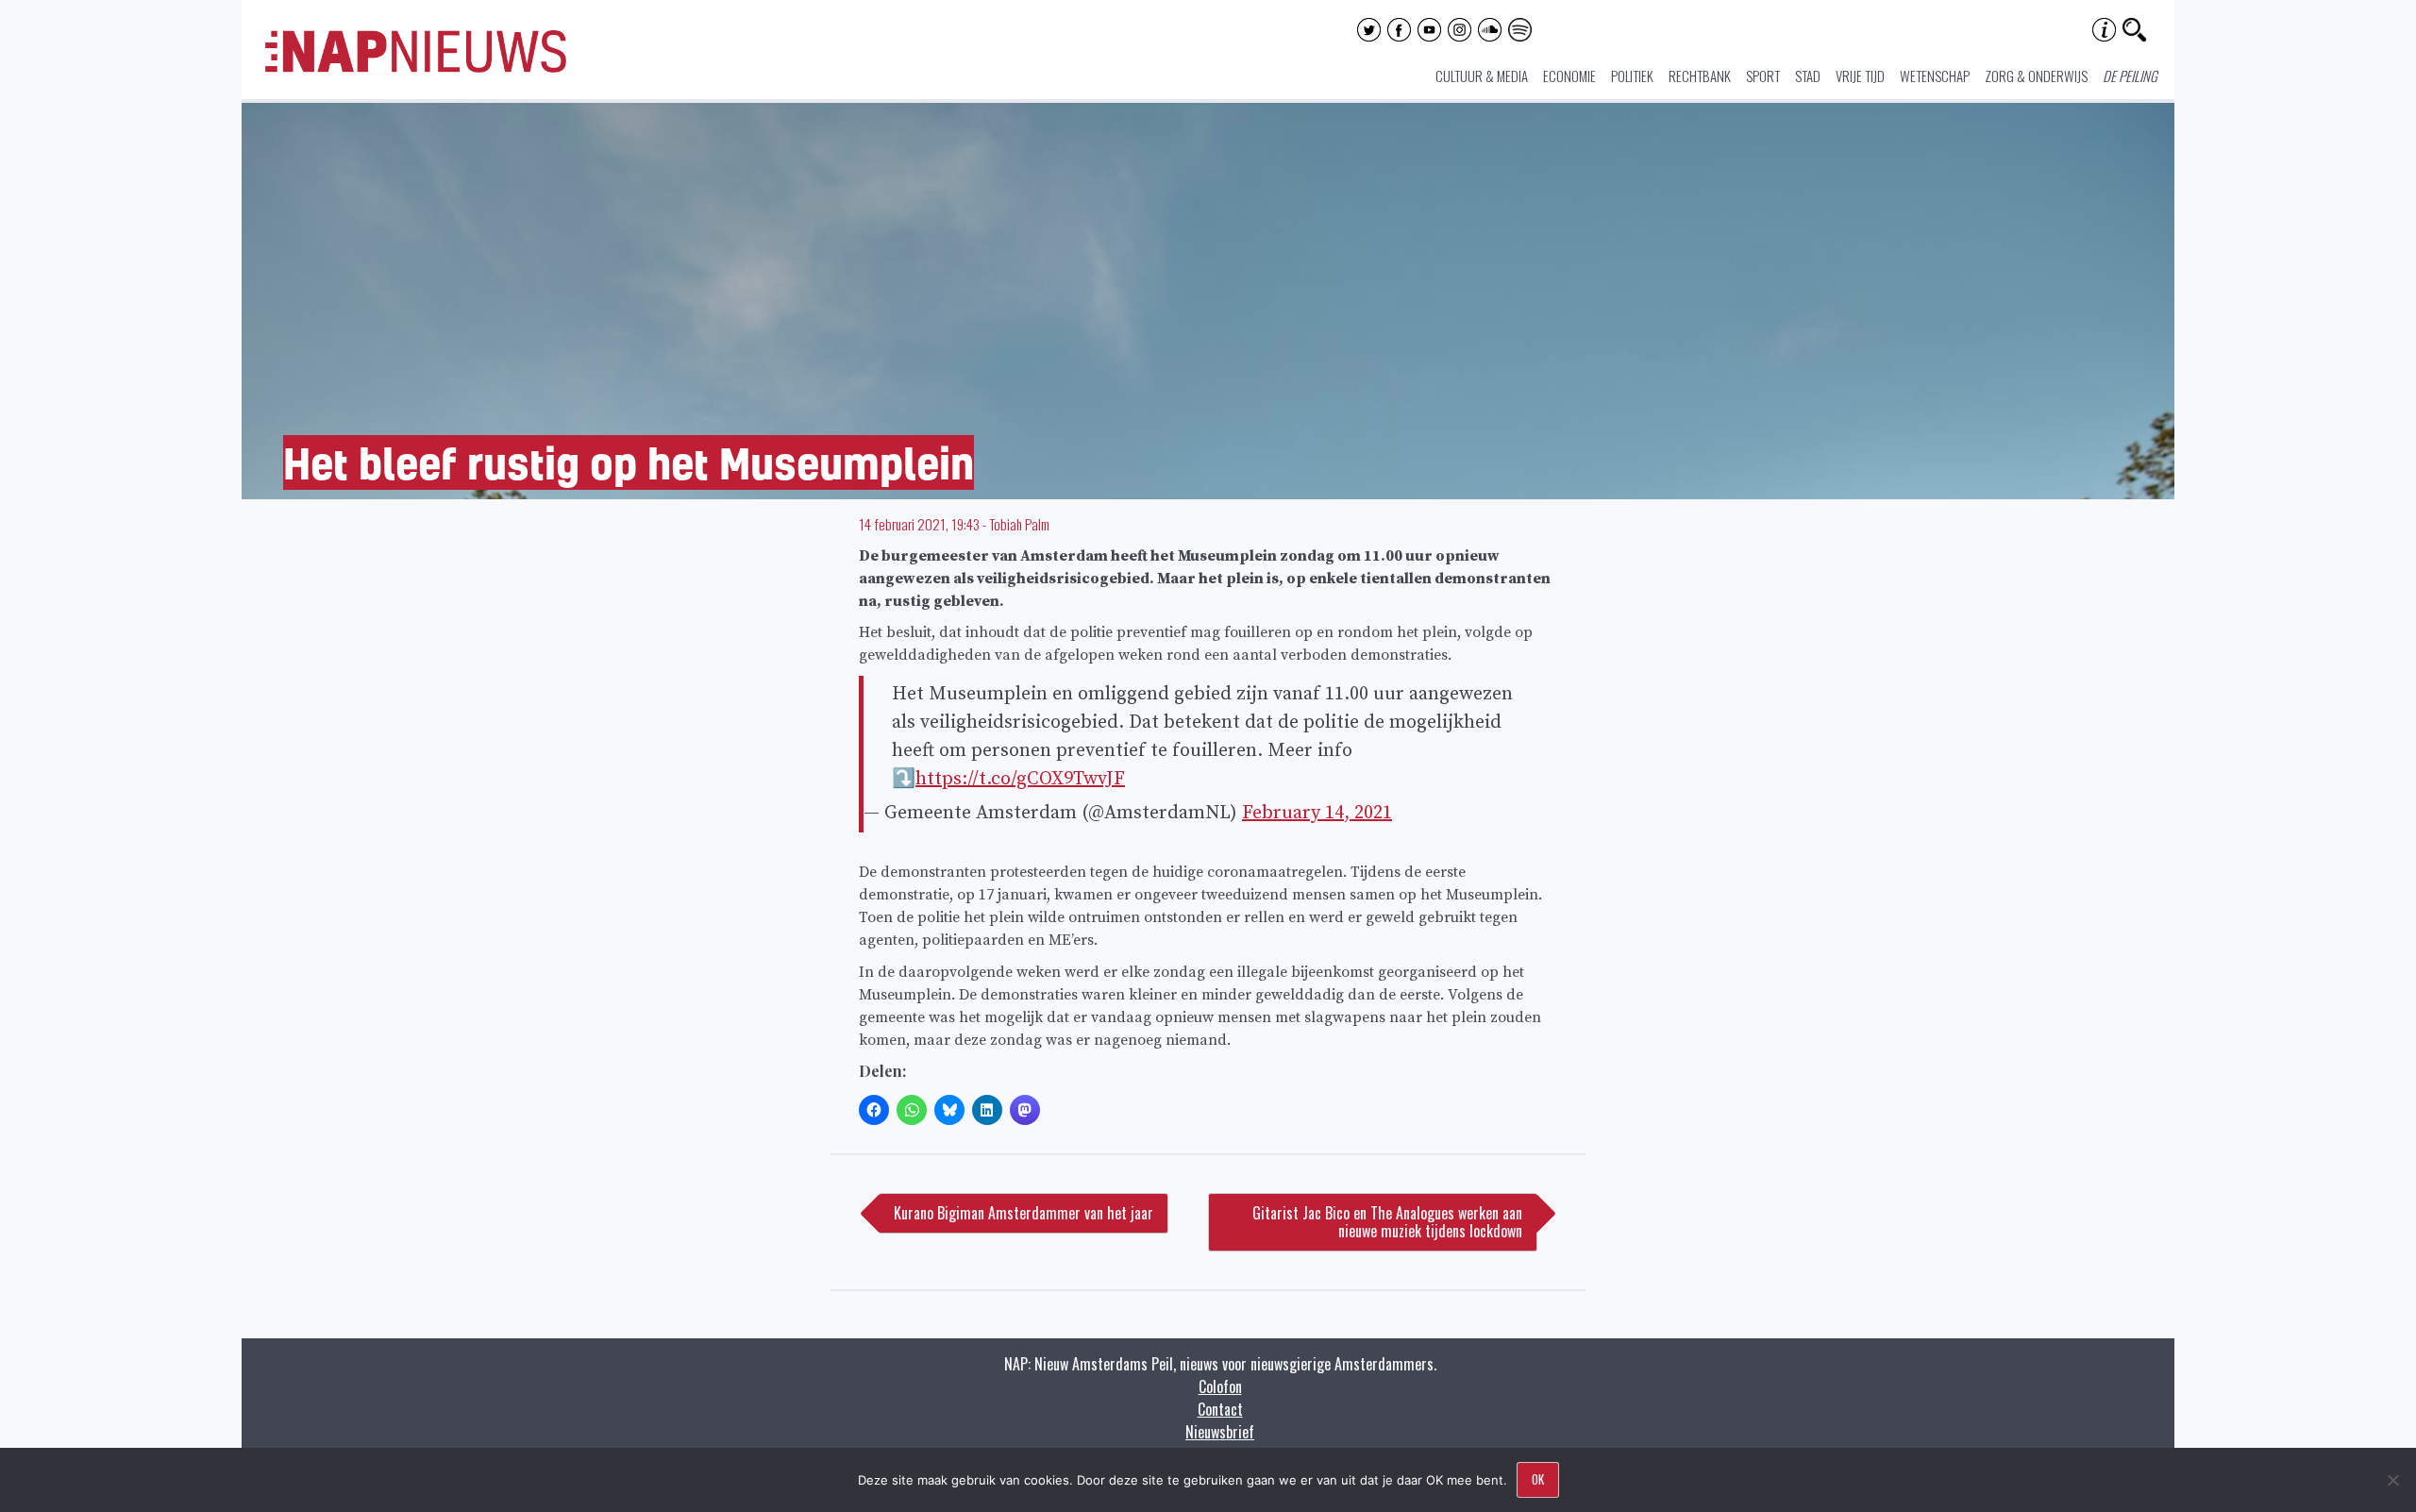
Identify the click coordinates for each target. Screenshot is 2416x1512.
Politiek (1632, 76)
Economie (1569, 76)
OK (1538, 1479)
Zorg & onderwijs (2036, 76)
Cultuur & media (1482, 76)
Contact (1220, 1409)
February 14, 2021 (1317, 813)
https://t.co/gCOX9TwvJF (1020, 779)
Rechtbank (1700, 76)
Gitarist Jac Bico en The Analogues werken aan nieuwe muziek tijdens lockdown (1387, 1222)
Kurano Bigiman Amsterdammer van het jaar (1023, 1213)
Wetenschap (1935, 76)
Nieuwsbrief (1220, 1432)
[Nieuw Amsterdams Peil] (416, 68)
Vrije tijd (1860, 76)
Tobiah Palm (1019, 524)
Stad (1808, 76)
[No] (2392, 1480)
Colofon (1220, 1386)
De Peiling (2130, 76)
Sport (1763, 76)
